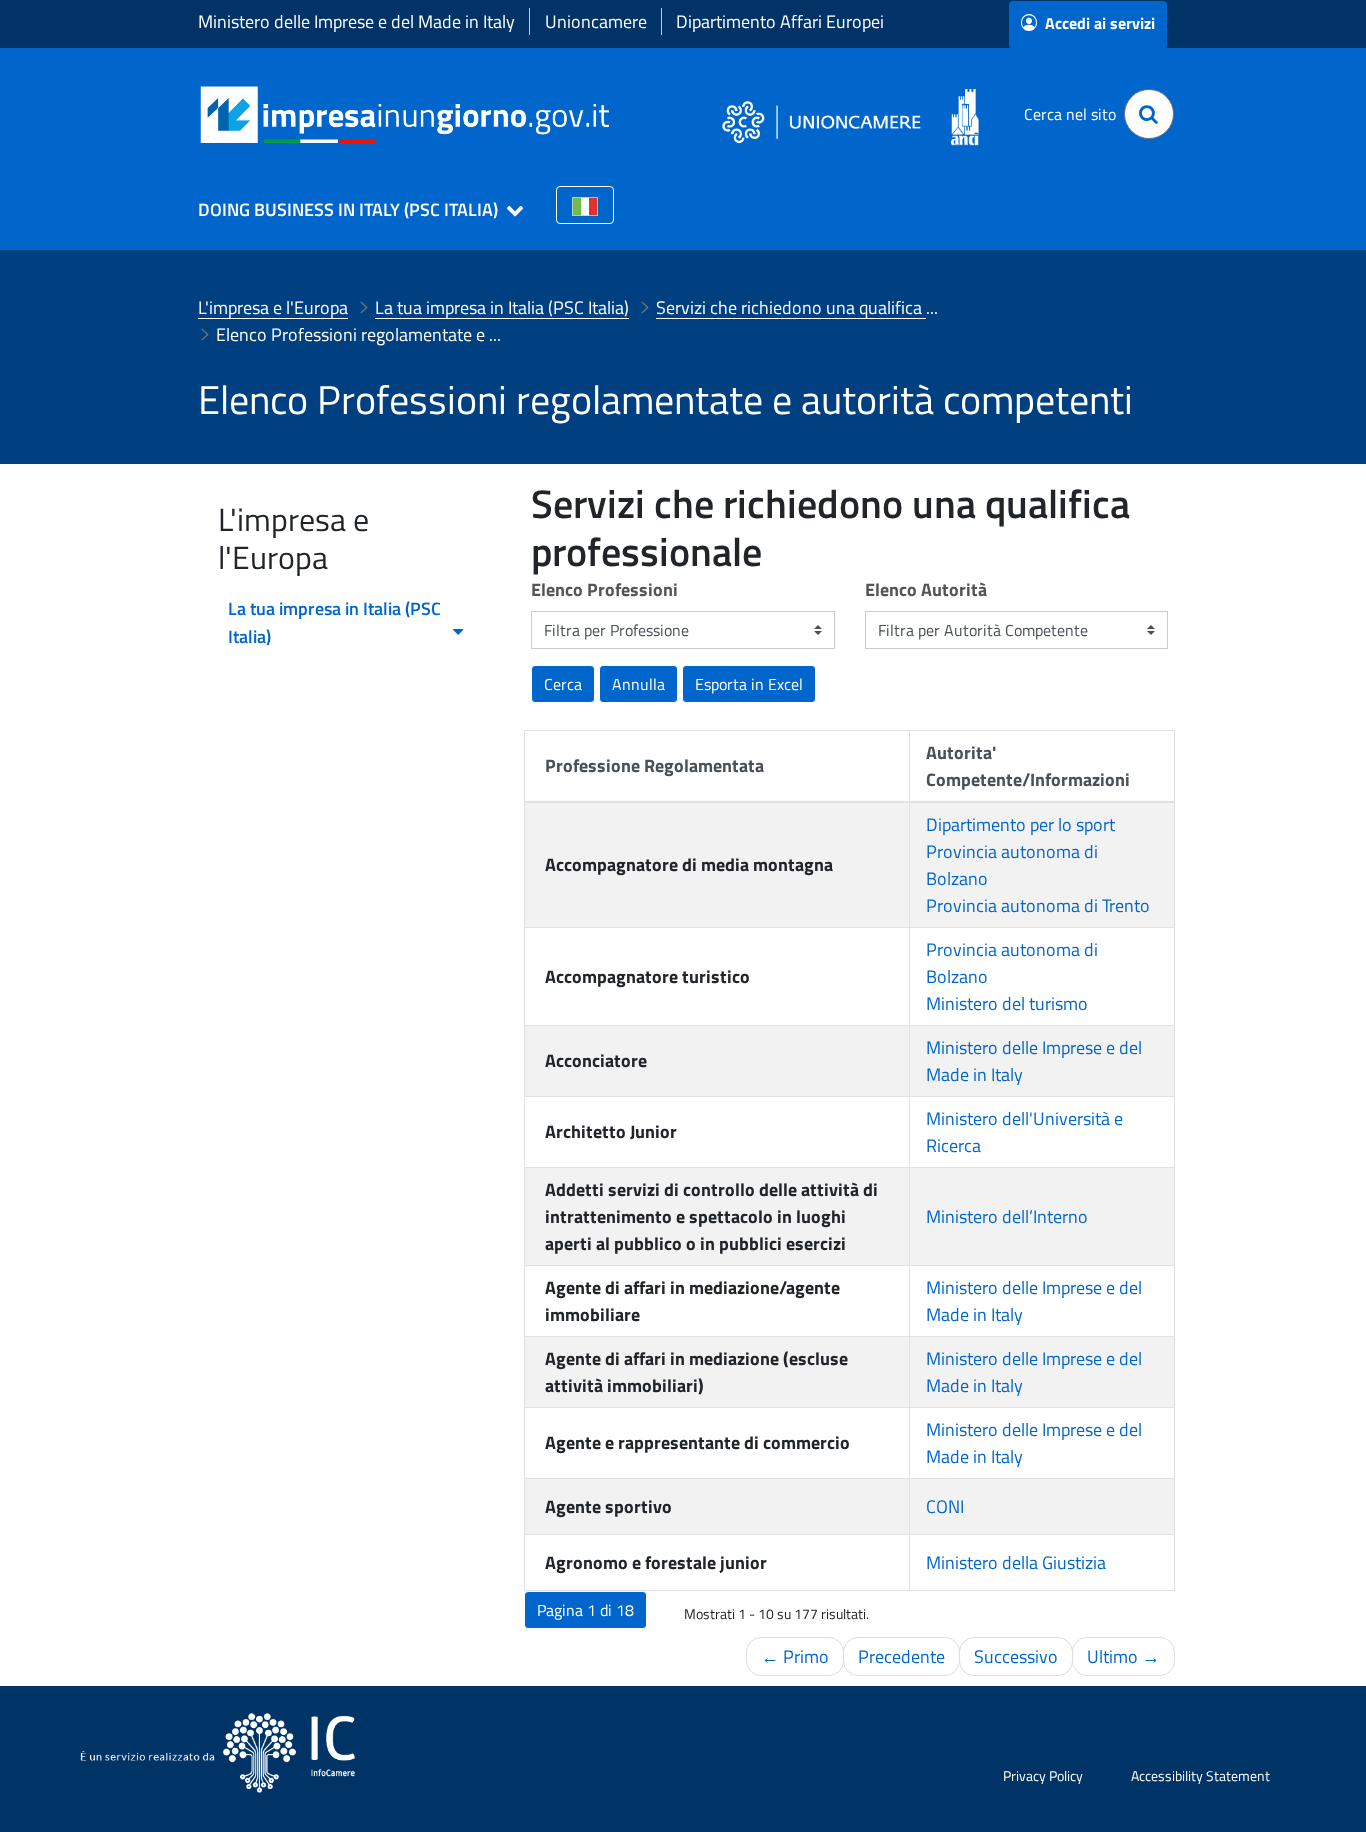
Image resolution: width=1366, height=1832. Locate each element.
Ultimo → (1123, 1656)
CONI (945, 1506)
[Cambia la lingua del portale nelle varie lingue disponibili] (585, 205)
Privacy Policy (1043, 1775)
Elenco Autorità (926, 589)
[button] (352, 210)
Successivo (1016, 1656)
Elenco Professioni (604, 589)
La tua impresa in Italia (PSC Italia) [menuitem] (334, 622)
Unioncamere (596, 21)
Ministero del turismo (1007, 1003)
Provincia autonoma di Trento (1038, 905)
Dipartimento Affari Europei (780, 21)
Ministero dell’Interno (1007, 1216)
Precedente (901, 1656)
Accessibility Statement (1200, 1775)
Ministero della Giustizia (1016, 1562)
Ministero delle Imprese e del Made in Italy (356, 21)
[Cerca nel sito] (1149, 114)
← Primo (795, 1656)
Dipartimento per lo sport (1020, 824)
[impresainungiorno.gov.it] (616, 114)
